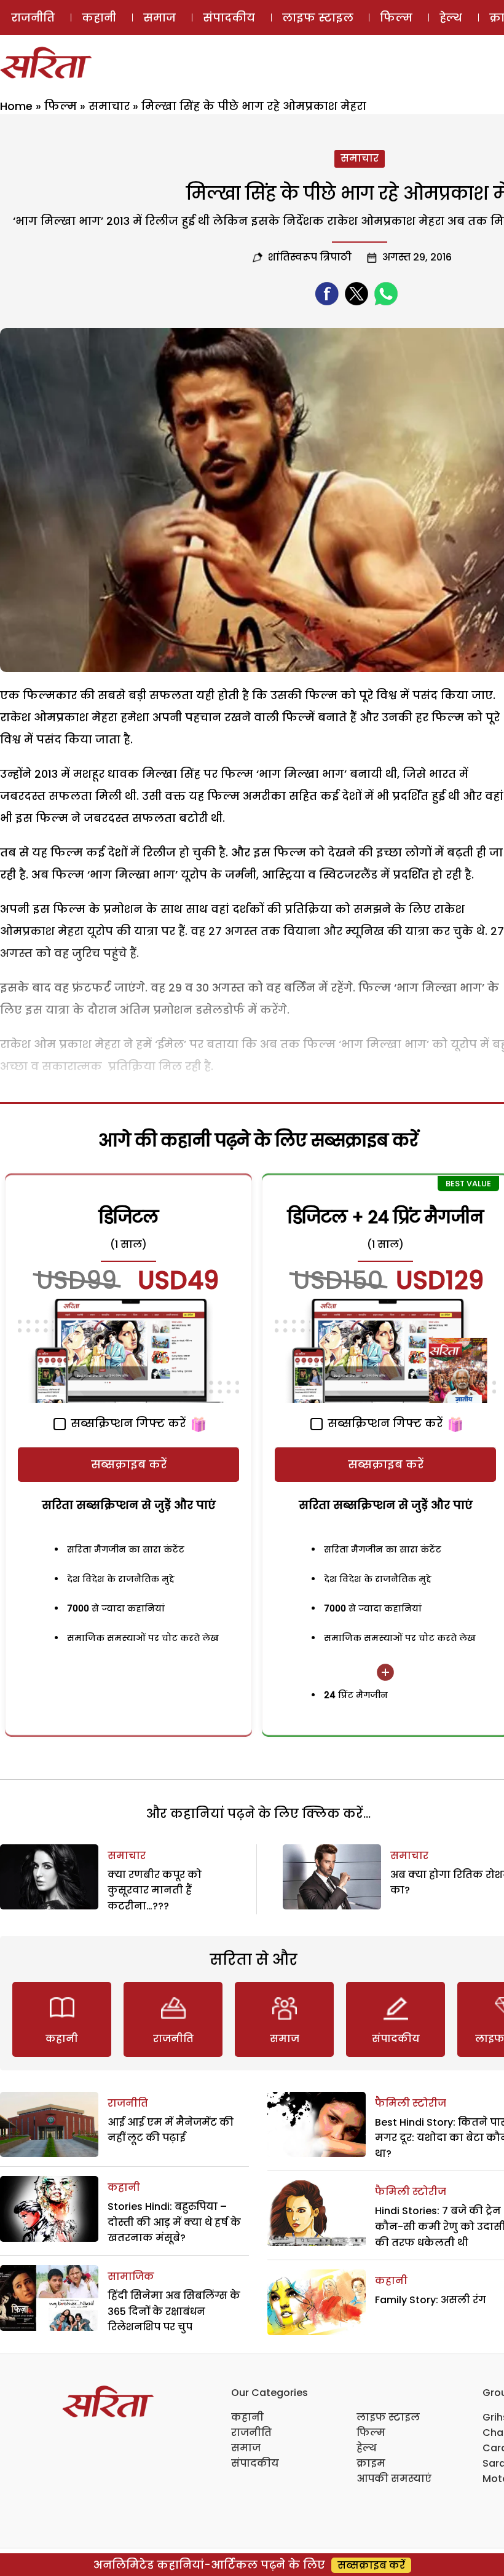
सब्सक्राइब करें (129, 1464)
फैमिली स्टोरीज (411, 2103)
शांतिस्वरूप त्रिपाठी (310, 257)
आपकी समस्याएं (394, 2479)
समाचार (109, 106)
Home (16, 106)
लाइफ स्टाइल (318, 18)
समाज (159, 18)
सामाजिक (131, 2277)
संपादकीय (229, 18)
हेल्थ (451, 18)
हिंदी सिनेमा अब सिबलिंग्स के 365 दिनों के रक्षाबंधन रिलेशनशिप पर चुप (174, 2311)
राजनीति (33, 18)
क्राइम (371, 2463)
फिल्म (396, 18)
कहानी (99, 18)
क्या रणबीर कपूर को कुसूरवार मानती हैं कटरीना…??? (155, 1890)
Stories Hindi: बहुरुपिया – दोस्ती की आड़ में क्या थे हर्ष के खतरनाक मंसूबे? (174, 2222)
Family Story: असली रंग (431, 2300)
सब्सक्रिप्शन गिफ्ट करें (127, 1423)
